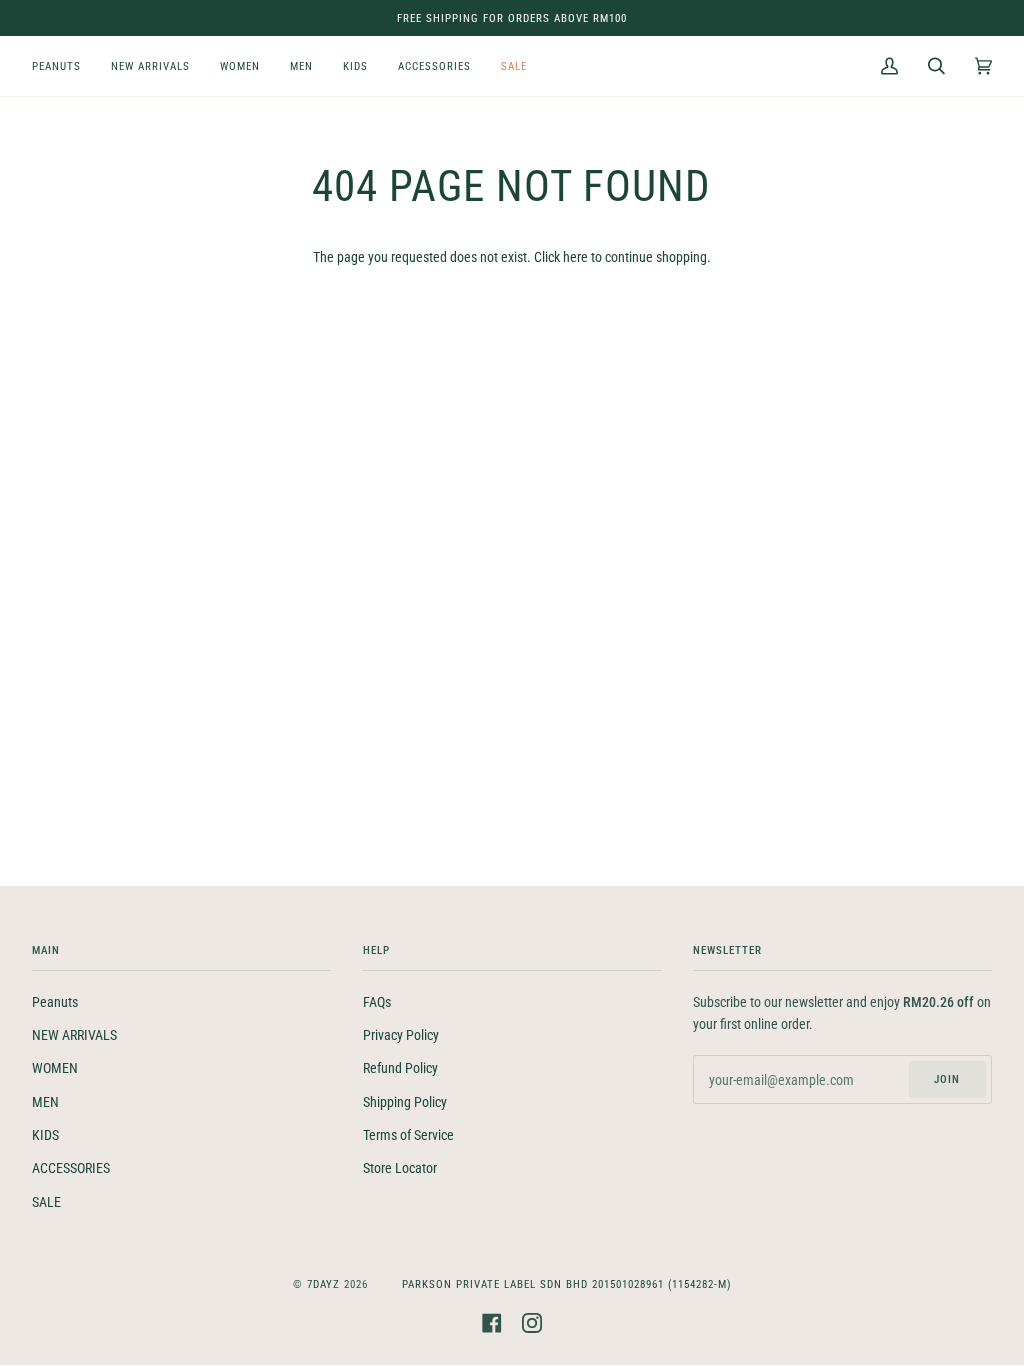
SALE (46, 1202)
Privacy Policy (401, 1035)
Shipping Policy (405, 1102)
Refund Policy (400, 1068)
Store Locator (400, 1168)
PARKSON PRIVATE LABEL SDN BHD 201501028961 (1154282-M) (567, 1284)
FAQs (377, 1002)
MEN (45, 1102)
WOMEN (55, 1068)
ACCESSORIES (71, 1168)
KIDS (45, 1135)
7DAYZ (323, 1284)
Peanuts (55, 1002)
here (575, 257)
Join (947, 1079)
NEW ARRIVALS (74, 1035)
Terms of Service (408, 1135)
